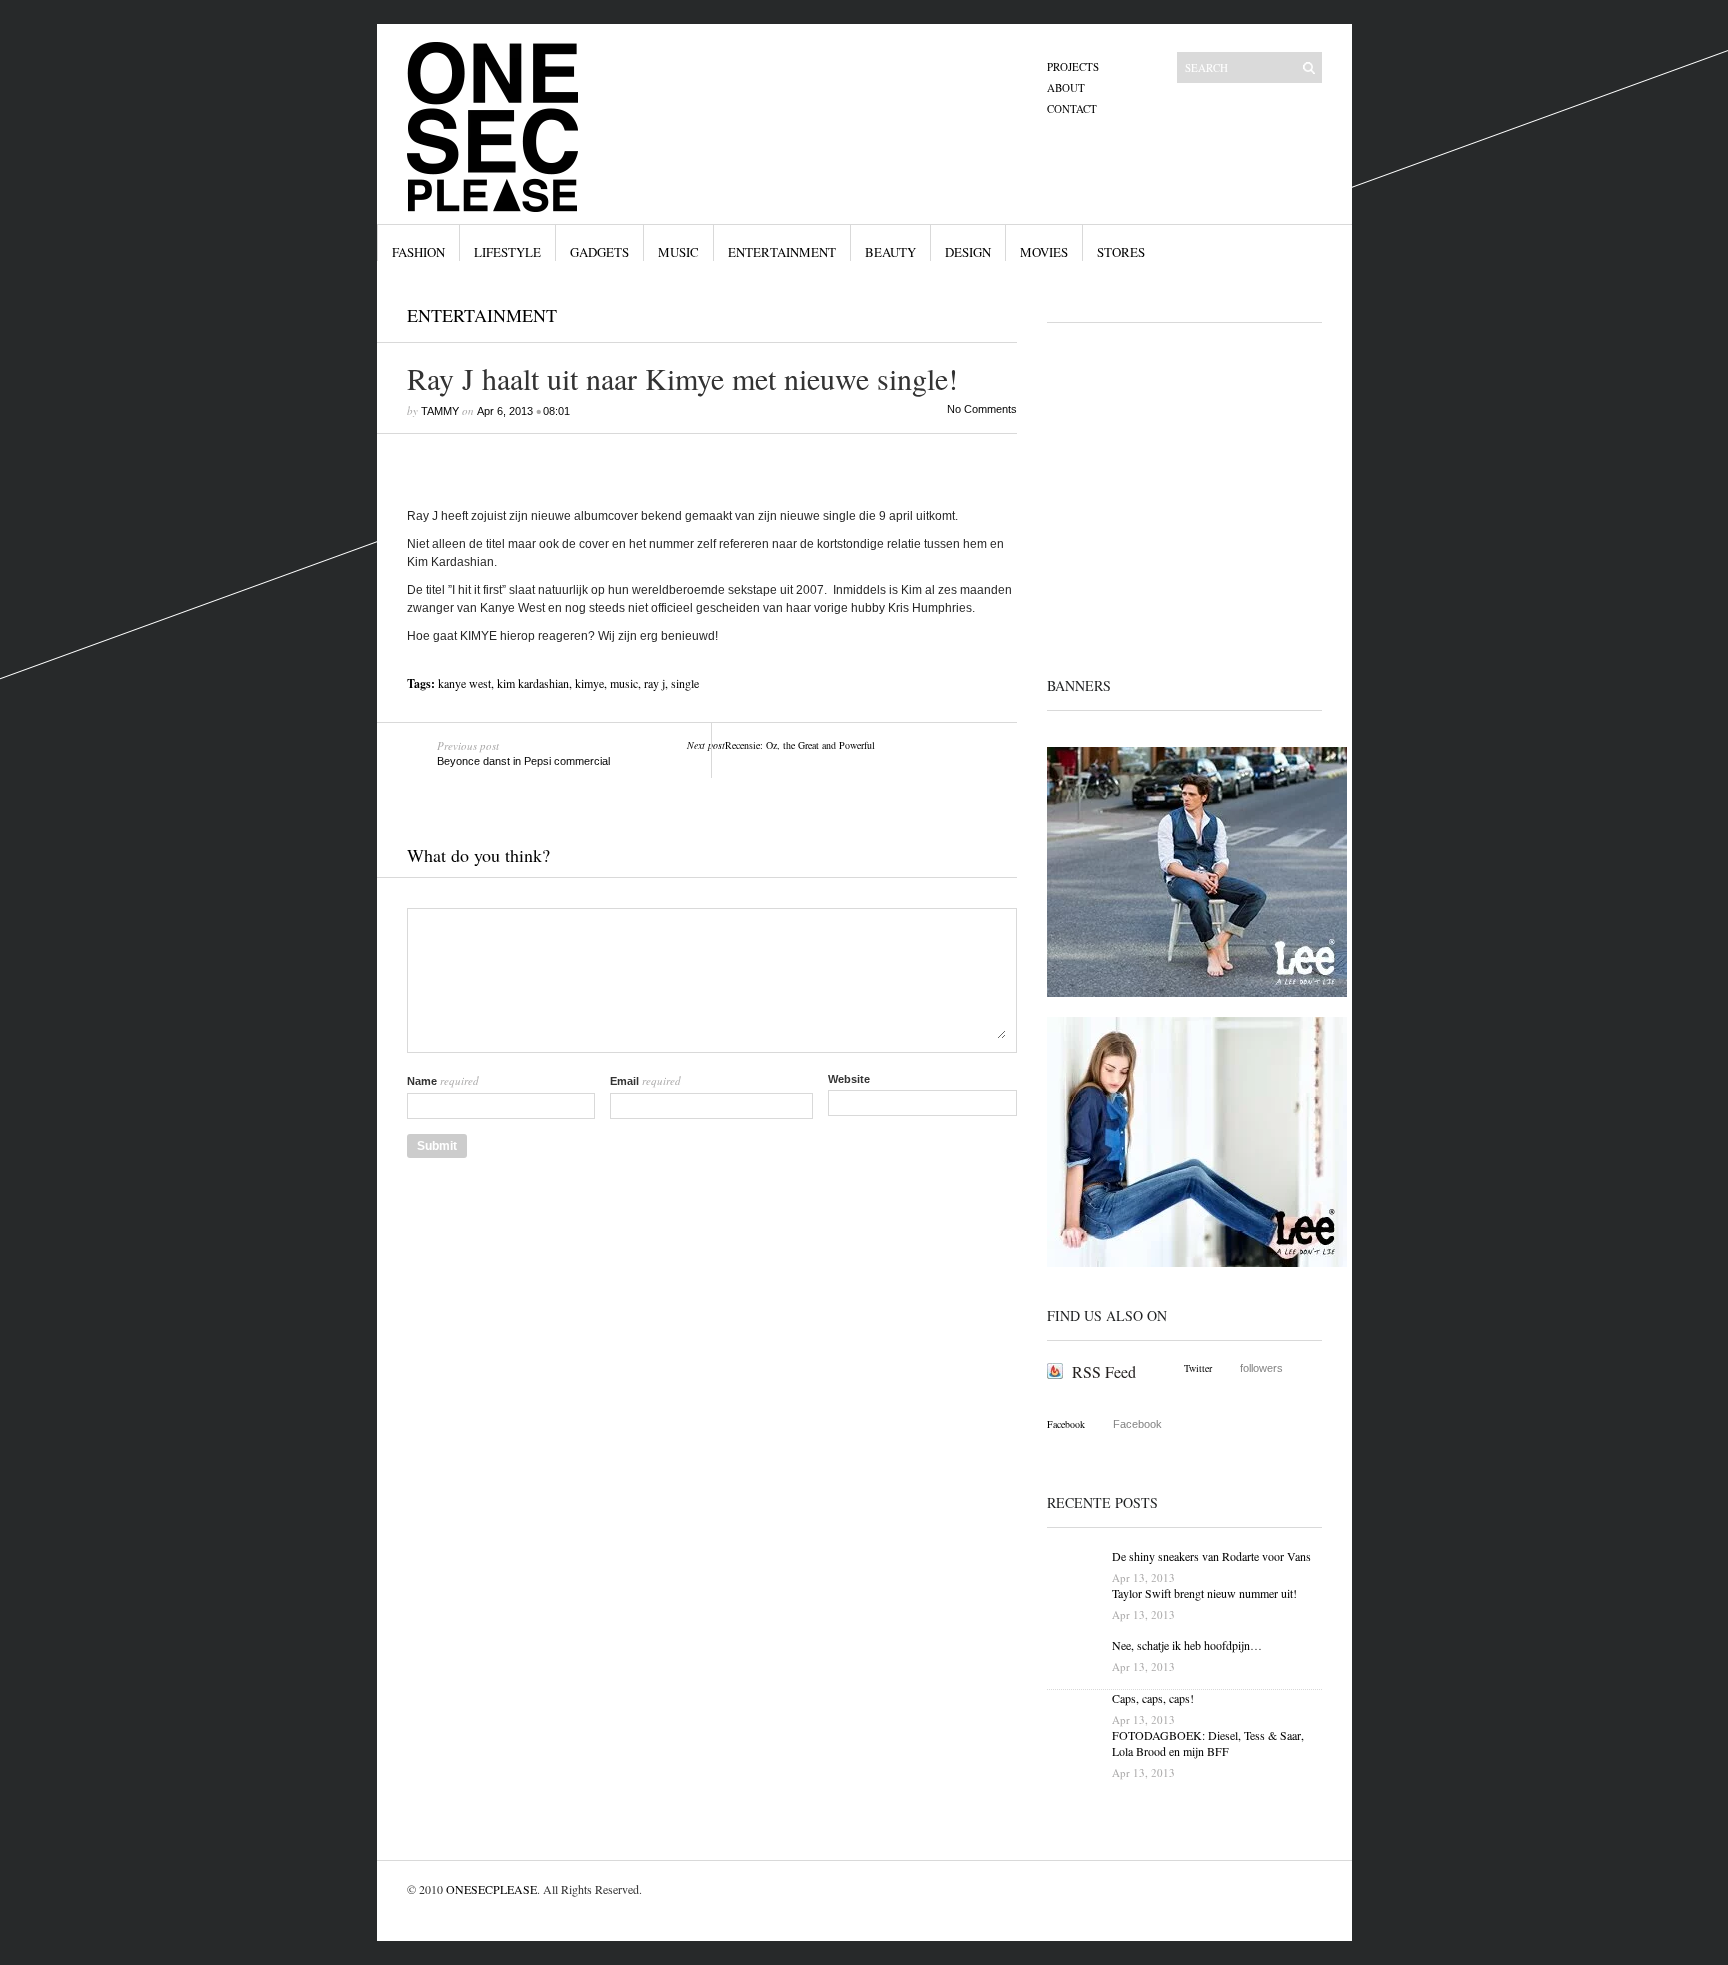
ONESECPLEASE (491, 1889)
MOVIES (1044, 252)
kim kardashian (533, 683)
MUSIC (678, 252)
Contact (1072, 108)
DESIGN (968, 252)
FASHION (418, 252)
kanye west (464, 683)
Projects (1073, 66)
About (1066, 87)
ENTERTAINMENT (782, 252)
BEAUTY (890, 252)
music (624, 683)
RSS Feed (1104, 1371)
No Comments (982, 409)
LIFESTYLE (507, 252)
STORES (1121, 252)
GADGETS (599, 252)
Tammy (440, 411)
